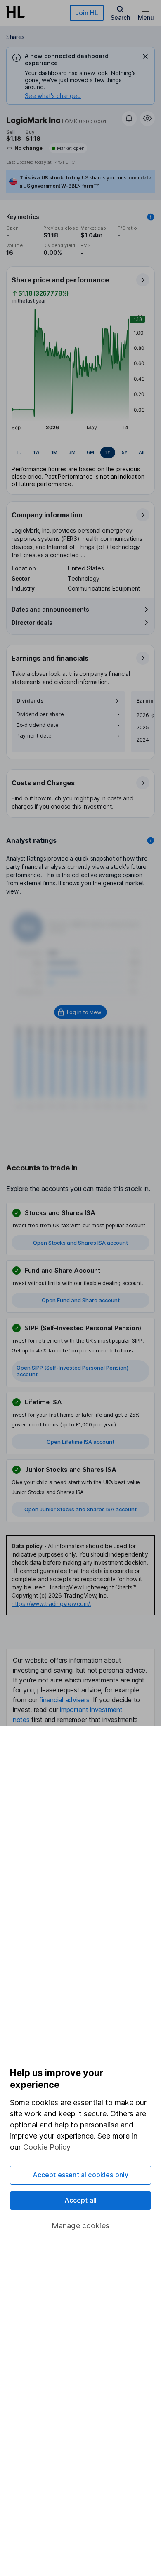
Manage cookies (81, 2226)
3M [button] (72, 452)
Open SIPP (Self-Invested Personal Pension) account (72, 1371)
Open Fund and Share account (81, 1300)
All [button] (142, 452)
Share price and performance (60, 280)
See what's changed (53, 96)
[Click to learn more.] (151, 217)
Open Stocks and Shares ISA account (80, 1243)
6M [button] (90, 452)
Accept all (81, 2200)
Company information (47, 515)
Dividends (30, 701)
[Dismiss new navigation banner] (145, 56)
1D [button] (19, 452)
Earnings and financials (50, 658)
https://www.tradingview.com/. (51, 1604)
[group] (80, 453)
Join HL (87, 13)
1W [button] (36, 452)
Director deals (32, 622)
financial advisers (64, 1700)
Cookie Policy (47, 2147)
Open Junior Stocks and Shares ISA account (80, 1509)
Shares (15, 37)
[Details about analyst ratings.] (151, 840)
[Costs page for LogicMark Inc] (81, 794)
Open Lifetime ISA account (80, 1442)
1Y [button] (108, 452)
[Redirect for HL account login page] (81, 1012)
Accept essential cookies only (81, 2175)
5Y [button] (125, 452)
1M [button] (54, 452)
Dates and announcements (50, 609)
